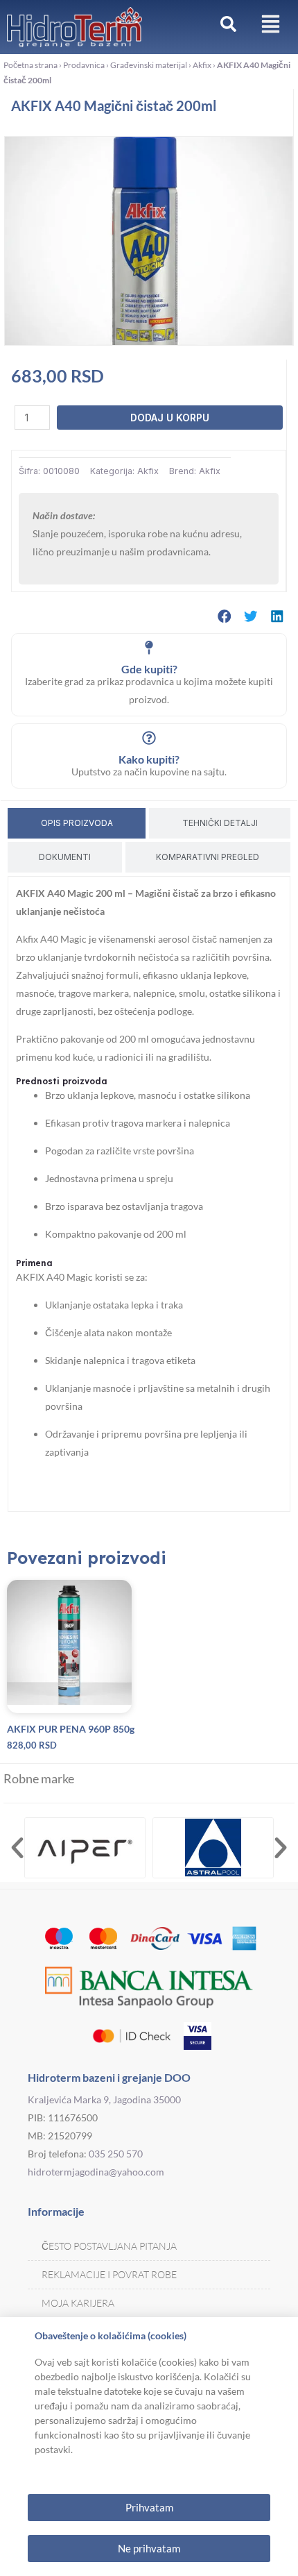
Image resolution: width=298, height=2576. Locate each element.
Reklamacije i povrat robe (109, 2274)
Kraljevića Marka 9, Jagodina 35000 (104, 2099)
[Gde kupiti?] (149, 648)
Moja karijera (78, 2303)
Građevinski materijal (149, 65)
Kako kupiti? (149, 759)
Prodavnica (84, 65)
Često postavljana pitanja (109, 2246)
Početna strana (30, 65)
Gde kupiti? (149, 669)
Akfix (202, 65)
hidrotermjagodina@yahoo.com (96, 2172)
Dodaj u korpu (170, 418)
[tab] (77, 823)
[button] (225, 616)
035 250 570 (116, 2154)
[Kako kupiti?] (149, 738)
